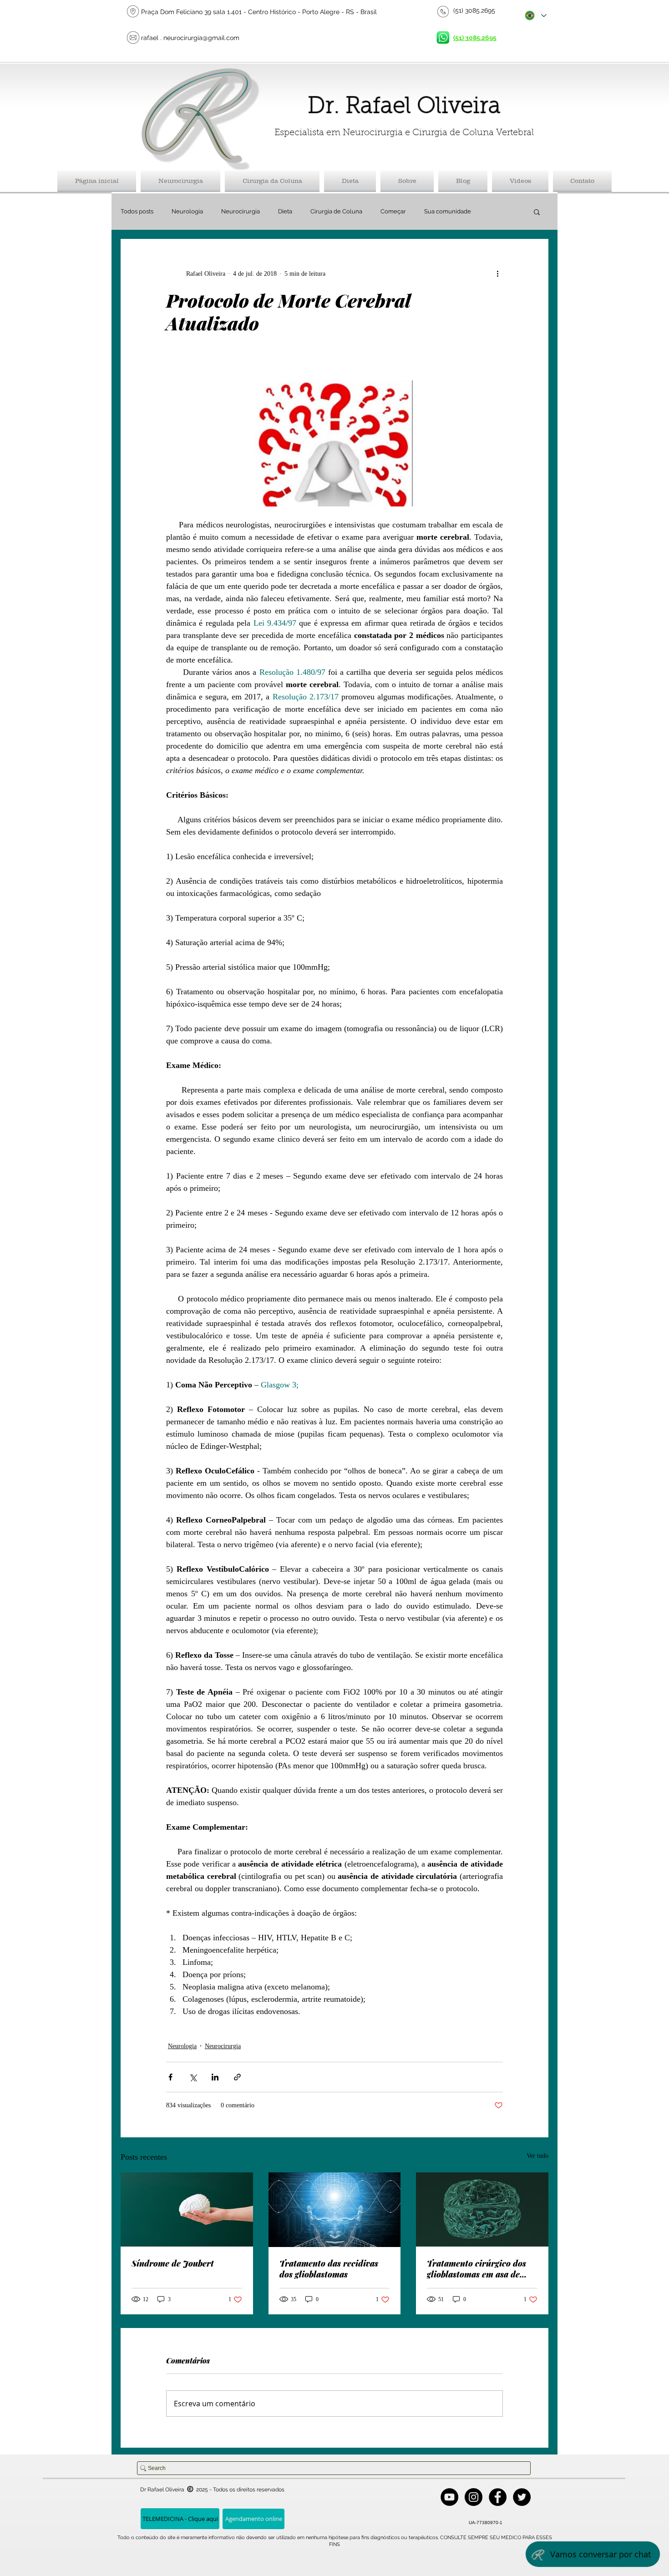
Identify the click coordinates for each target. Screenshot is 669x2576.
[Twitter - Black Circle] (522, 2497)
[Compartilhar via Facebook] (170, 2077)
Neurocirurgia (241, 211)
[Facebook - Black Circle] (498, 2497)
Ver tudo (537, 2156)
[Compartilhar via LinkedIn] (215, 2077)
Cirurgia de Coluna (336, 211)
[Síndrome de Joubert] (187, 2209)
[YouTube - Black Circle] (449, 2497)
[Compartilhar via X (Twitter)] (193, 2077)
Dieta (285, 211)
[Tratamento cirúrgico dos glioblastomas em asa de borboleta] (482, 2209)
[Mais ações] (497, 273)
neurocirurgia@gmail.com (201, 38)
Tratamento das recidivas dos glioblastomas (329, 2269)
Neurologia (187, 211)
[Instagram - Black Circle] (474, 2497)
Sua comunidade (448, 211)
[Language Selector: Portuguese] (535, 15)
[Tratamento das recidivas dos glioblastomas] (335, 2210)
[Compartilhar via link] (237, 2077)
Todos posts (137, 211)
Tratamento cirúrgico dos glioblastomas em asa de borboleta (476, 2269)
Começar (393, 211)
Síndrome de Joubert (173, 2263)
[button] (537, 212)
